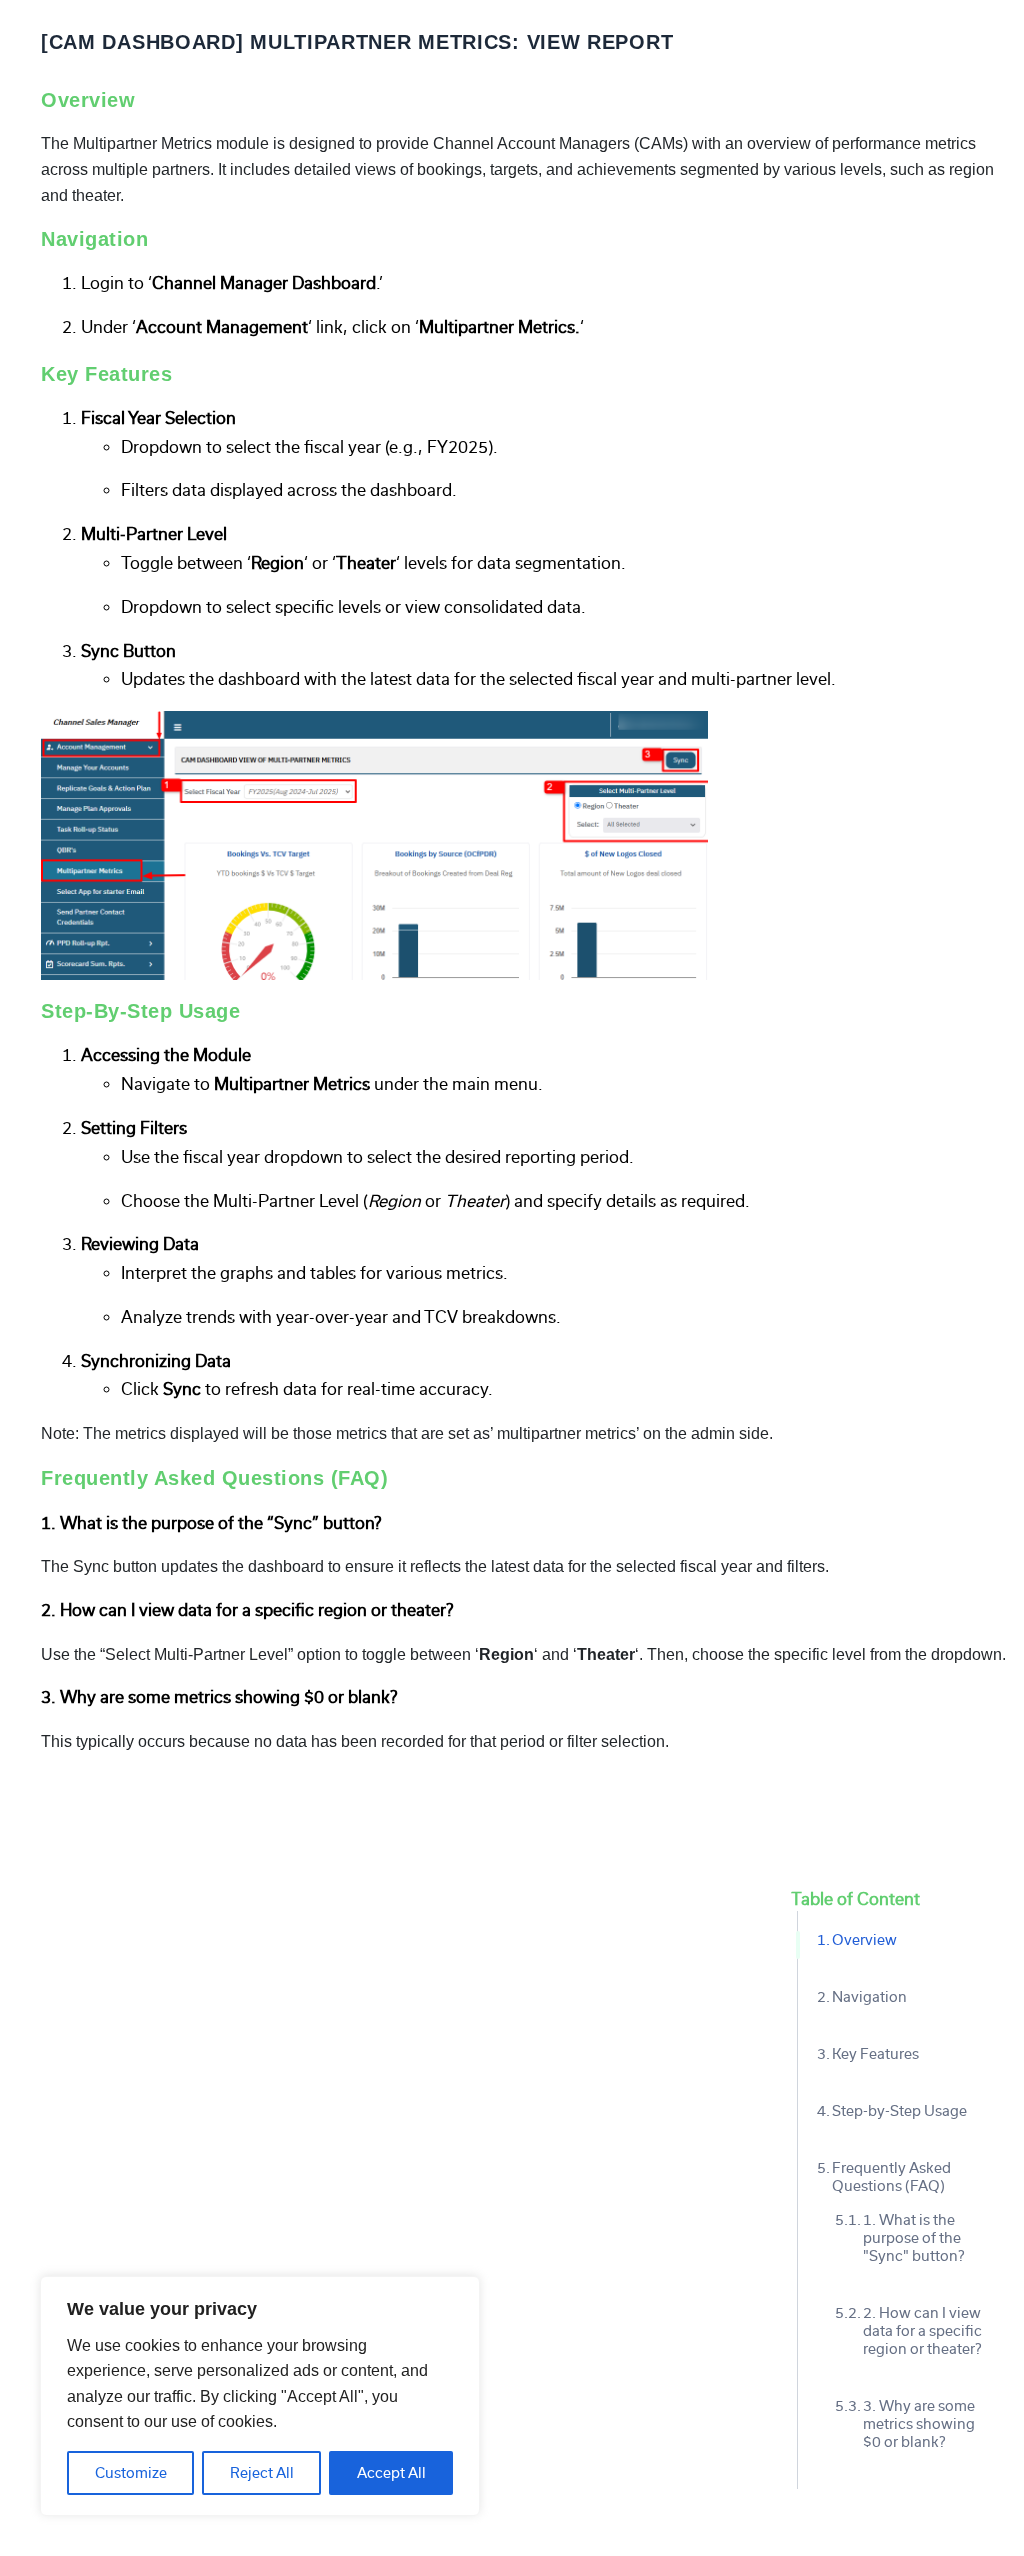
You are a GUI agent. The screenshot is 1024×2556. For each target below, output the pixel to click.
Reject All (262, 2473)
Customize (131, 2473)
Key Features (875, 2054)
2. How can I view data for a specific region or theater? (922, 2331)
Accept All (391, 2473)
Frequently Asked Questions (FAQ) (891, 2177)
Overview (864, 1940)
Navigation (869, 1997)
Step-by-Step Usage (899, 2111)
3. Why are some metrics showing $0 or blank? (919, 2424)
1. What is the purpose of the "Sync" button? (913, 2238)
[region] (260, 2396)
